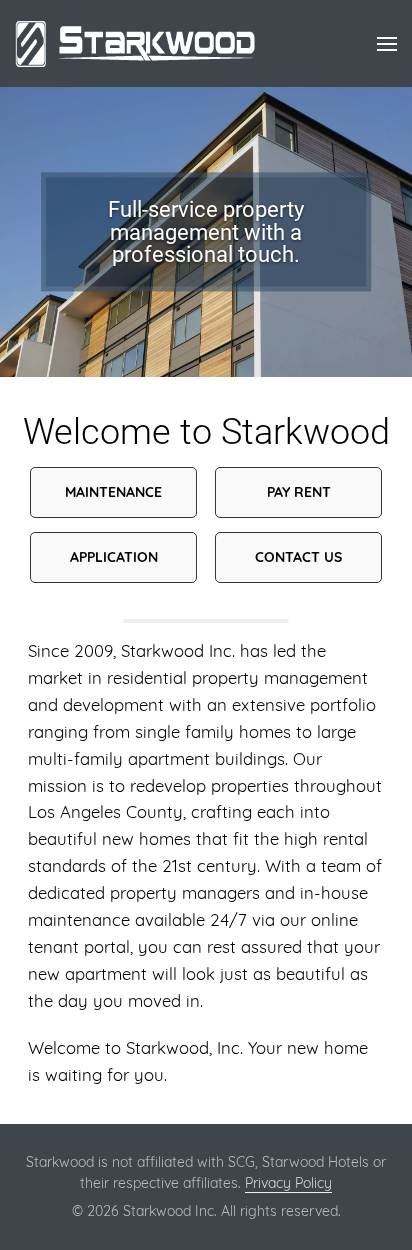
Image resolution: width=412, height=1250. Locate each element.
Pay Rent (299, 492)
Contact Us (298, 557)
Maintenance (113, 492)
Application (114, 557)
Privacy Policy (288, 1183)
